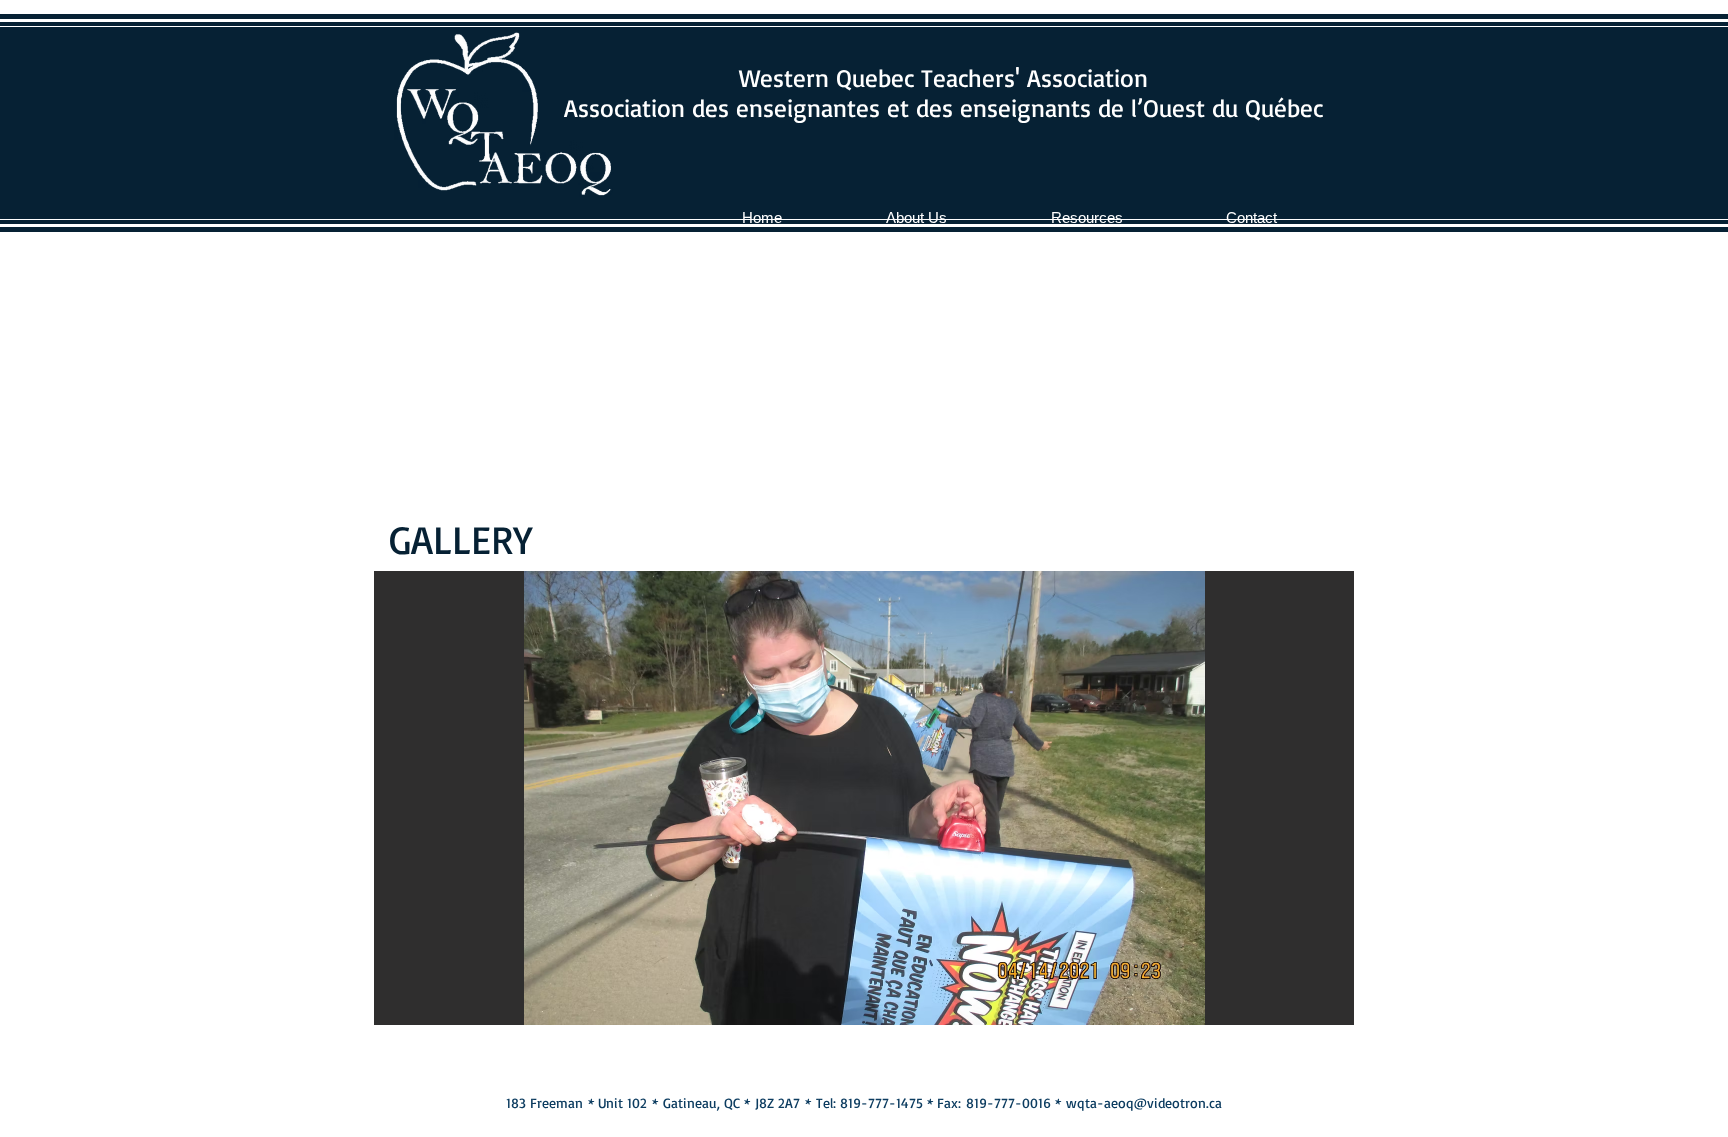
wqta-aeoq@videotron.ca (1144, 1102)
